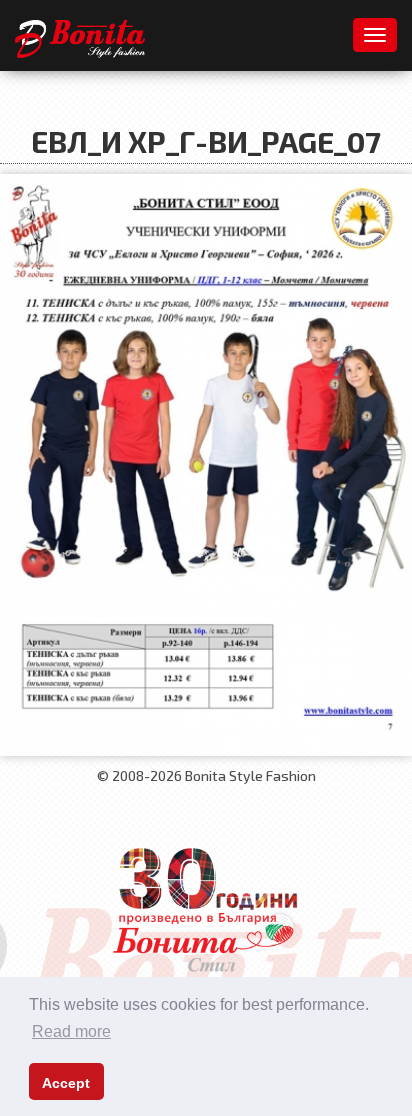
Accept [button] (66, 1083)
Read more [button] (71, 1031)
